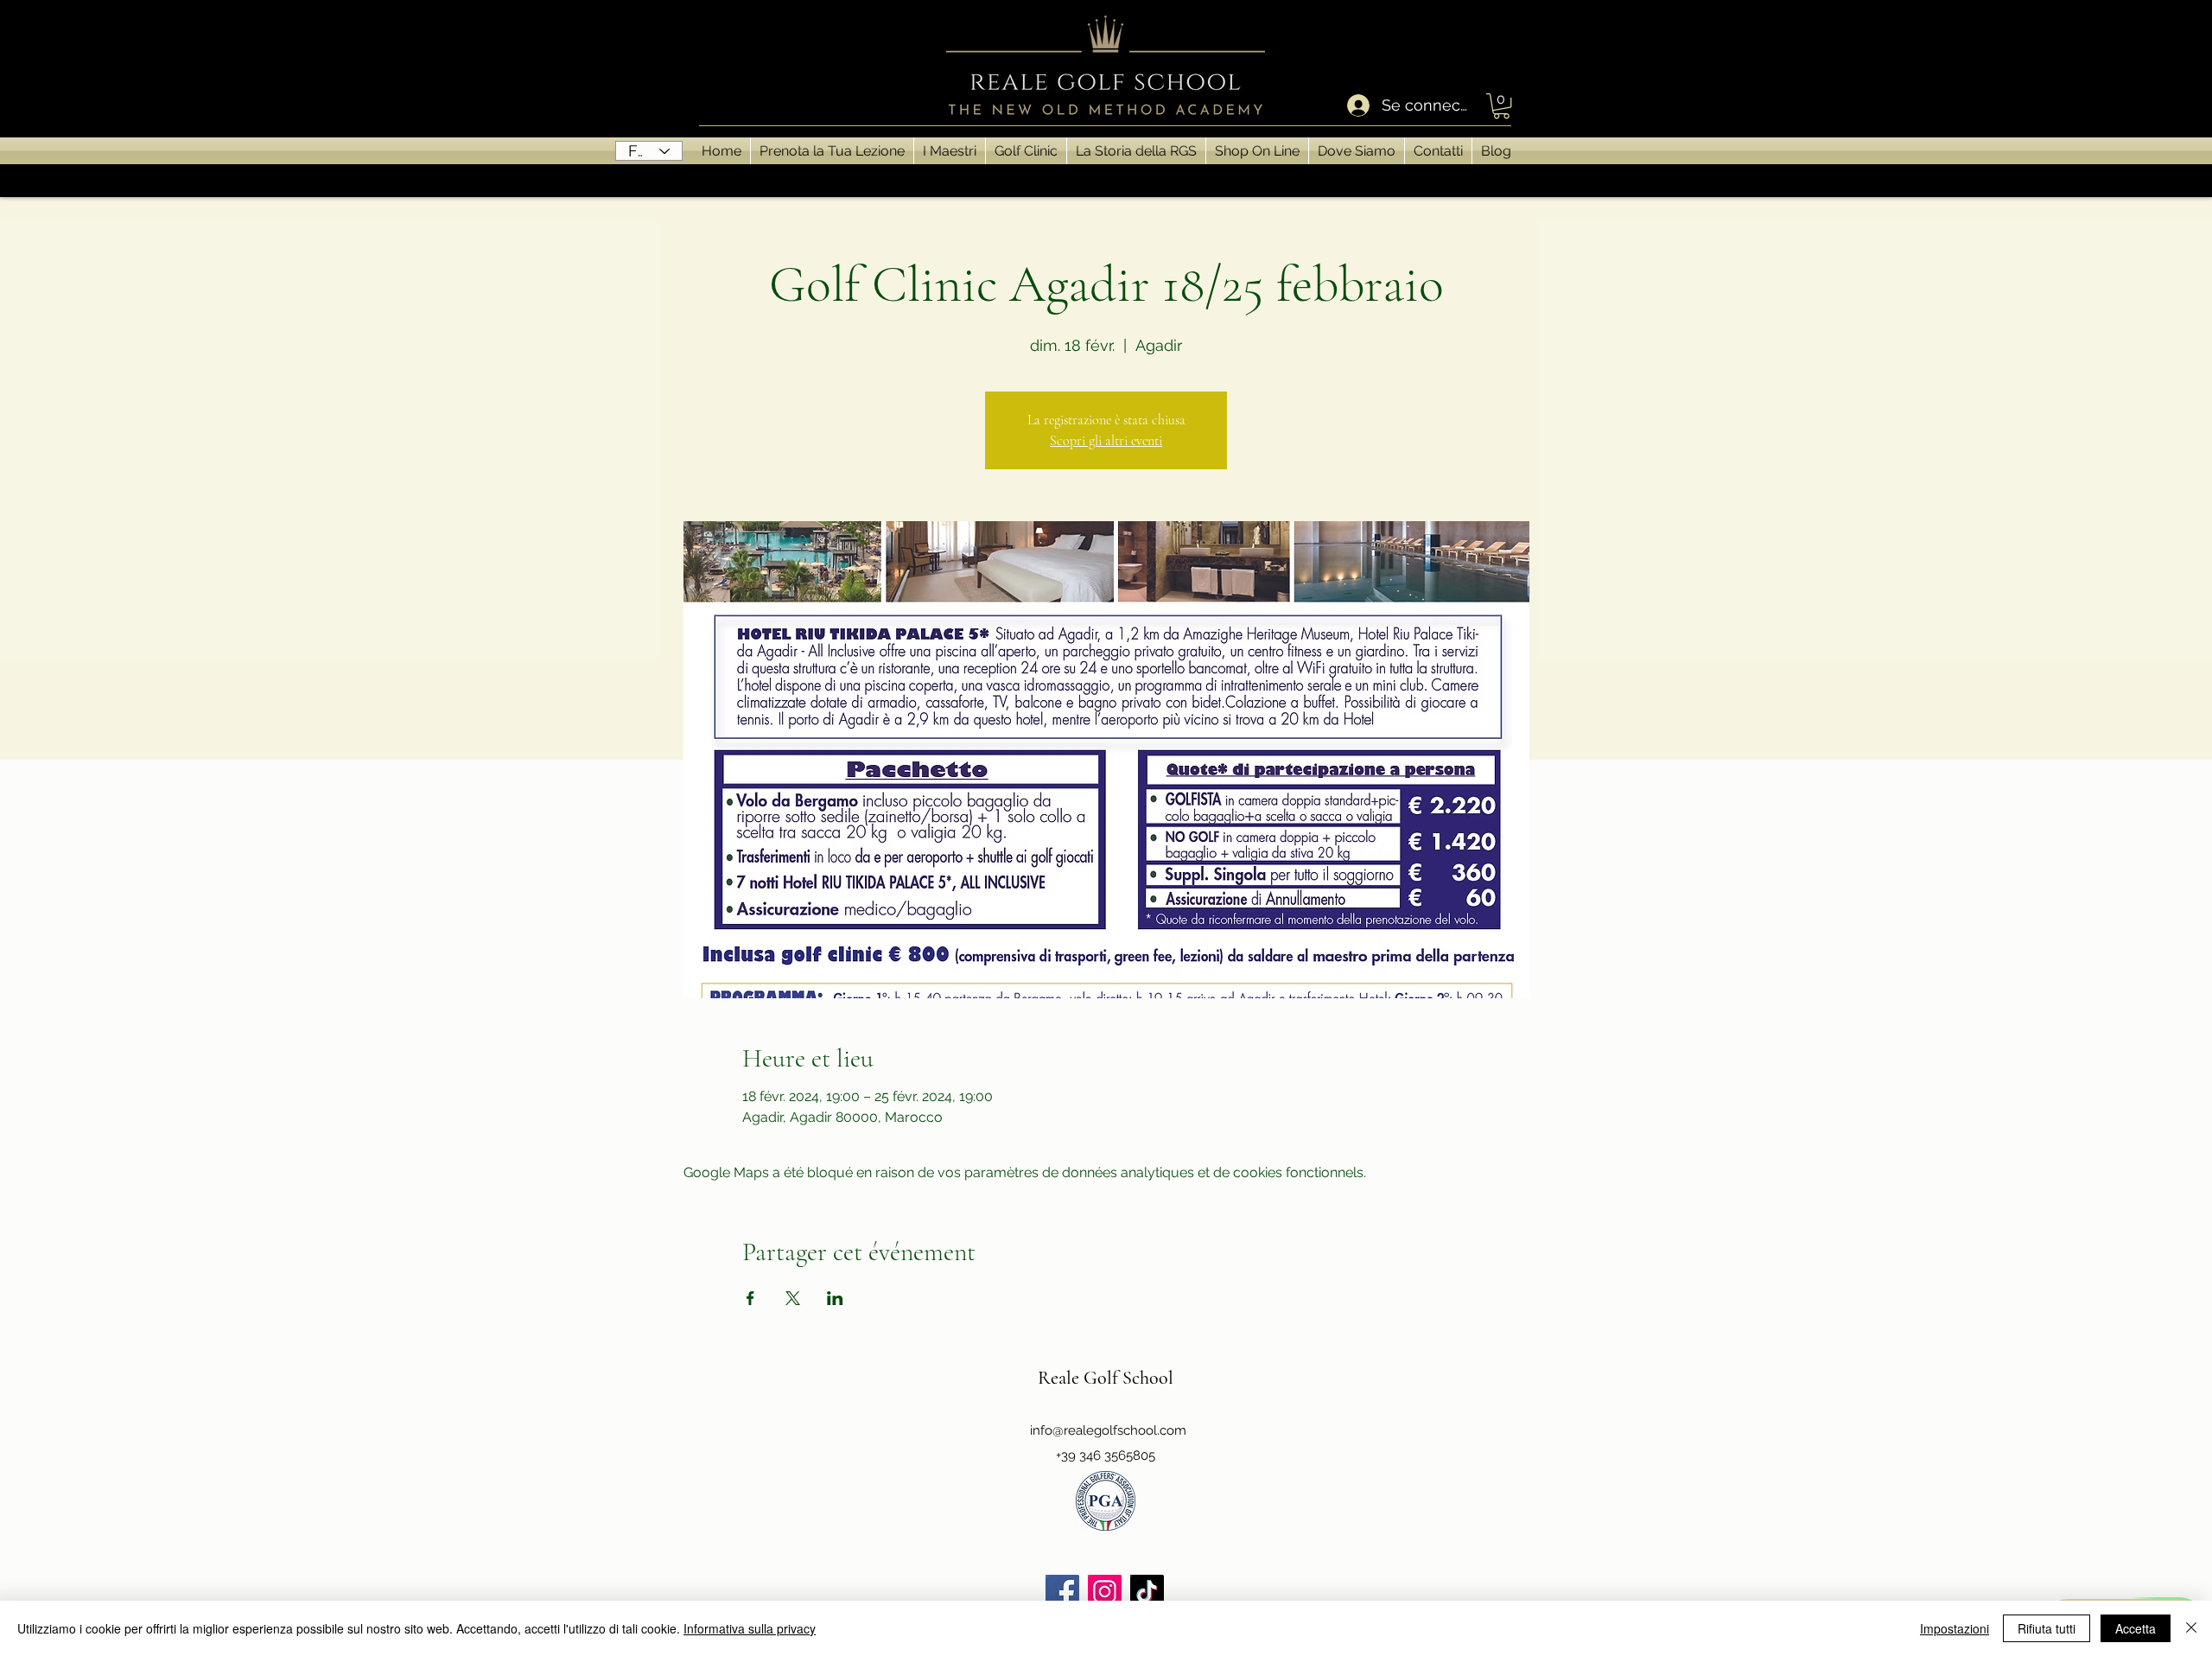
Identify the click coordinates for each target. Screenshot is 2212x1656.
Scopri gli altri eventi (1106, 441)
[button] (1501, 106)
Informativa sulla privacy (750, 1628)
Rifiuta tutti (2047, 1628)
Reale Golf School (1106, 1378)
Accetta (2136, 1628)
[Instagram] (1105, 1592)
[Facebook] (1062, 1592)
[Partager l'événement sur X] (793, 1298)
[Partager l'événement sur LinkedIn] (835, 1298)
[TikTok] (1147, 1592)
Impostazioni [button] (1955, 1628)
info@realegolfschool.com (1108, 1430)
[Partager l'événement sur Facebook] (750, 1298)
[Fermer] (2191, 1628)
